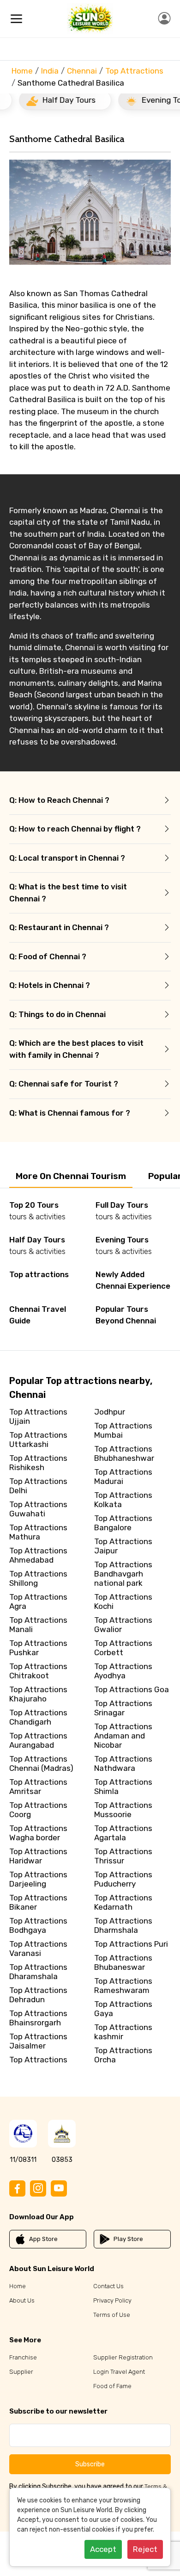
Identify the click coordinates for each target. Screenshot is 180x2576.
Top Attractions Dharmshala (123, 1925)
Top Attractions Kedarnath (123, 1902)
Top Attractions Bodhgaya (38, 1925)
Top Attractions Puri (131, 1944)
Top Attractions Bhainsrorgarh (38, 2018)
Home (22, 71)
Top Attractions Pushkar (38, 1648)
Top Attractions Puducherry (123, 1879)
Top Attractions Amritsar (38, 1787)
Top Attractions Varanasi (38, 1949)
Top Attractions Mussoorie (123, 1810)
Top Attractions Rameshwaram (123, 1986)
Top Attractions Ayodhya (123, 1671)
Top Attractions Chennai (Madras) (41, 1763)
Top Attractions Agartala (123, 1833)
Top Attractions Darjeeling (38, 1879)
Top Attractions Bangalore (123, 1523)
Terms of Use (112, 2315)
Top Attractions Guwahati (38, 1509)
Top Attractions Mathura (38, 1532)
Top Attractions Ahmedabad (38, 1555)
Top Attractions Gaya (123, 2009)
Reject (145, 2549)
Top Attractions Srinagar (123, 1708)
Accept (103, 2549)
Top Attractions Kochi (123, 1601)
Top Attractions (134, 71)
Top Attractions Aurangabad (38, 1740)
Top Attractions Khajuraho (38, 1694)
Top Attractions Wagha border (38, 1833)
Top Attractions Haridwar (38, 1856)
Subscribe (90, 2464)
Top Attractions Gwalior (123, 1625)
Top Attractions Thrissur (123, 1856)
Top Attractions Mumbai (123, 1430)
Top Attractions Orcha (123, 2055)
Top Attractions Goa (132, 1689)
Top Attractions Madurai (123, 1477)
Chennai (82, 71)
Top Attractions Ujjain (38, 1416)
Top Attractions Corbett (123, 1648)
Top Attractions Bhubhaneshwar (124, 1453)
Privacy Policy (112, 2300)
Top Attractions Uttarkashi (38, 1440)
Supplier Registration (123, 2357)
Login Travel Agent (119, 2372)
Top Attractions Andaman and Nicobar (123, 1736)
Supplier (21, 2372)
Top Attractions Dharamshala (38, 1972)
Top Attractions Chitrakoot (38, 1671)
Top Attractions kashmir (123, 2032)
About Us (22, 2300)
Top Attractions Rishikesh (38, 1463)
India (50, 71)
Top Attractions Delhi (38, 1486)
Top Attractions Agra (38, 1601)
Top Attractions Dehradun (38, 1995)
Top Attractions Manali (38, 1625)
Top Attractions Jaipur (123, 1546)
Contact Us (108, 2286)
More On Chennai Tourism (71, 1176)
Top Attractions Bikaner (38, 1902)
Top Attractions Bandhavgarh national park (123, 1574)
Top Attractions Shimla (123, 1787)
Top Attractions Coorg (38, 1810)
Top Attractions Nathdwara (123, 1763)
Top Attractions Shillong (38, 1578)
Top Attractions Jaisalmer (38, 2041)
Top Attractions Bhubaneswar (123, 1962)
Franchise (23, 2357)
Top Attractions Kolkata (123, 1500)
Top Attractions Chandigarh (38, 1717)
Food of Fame (112, 2386)
